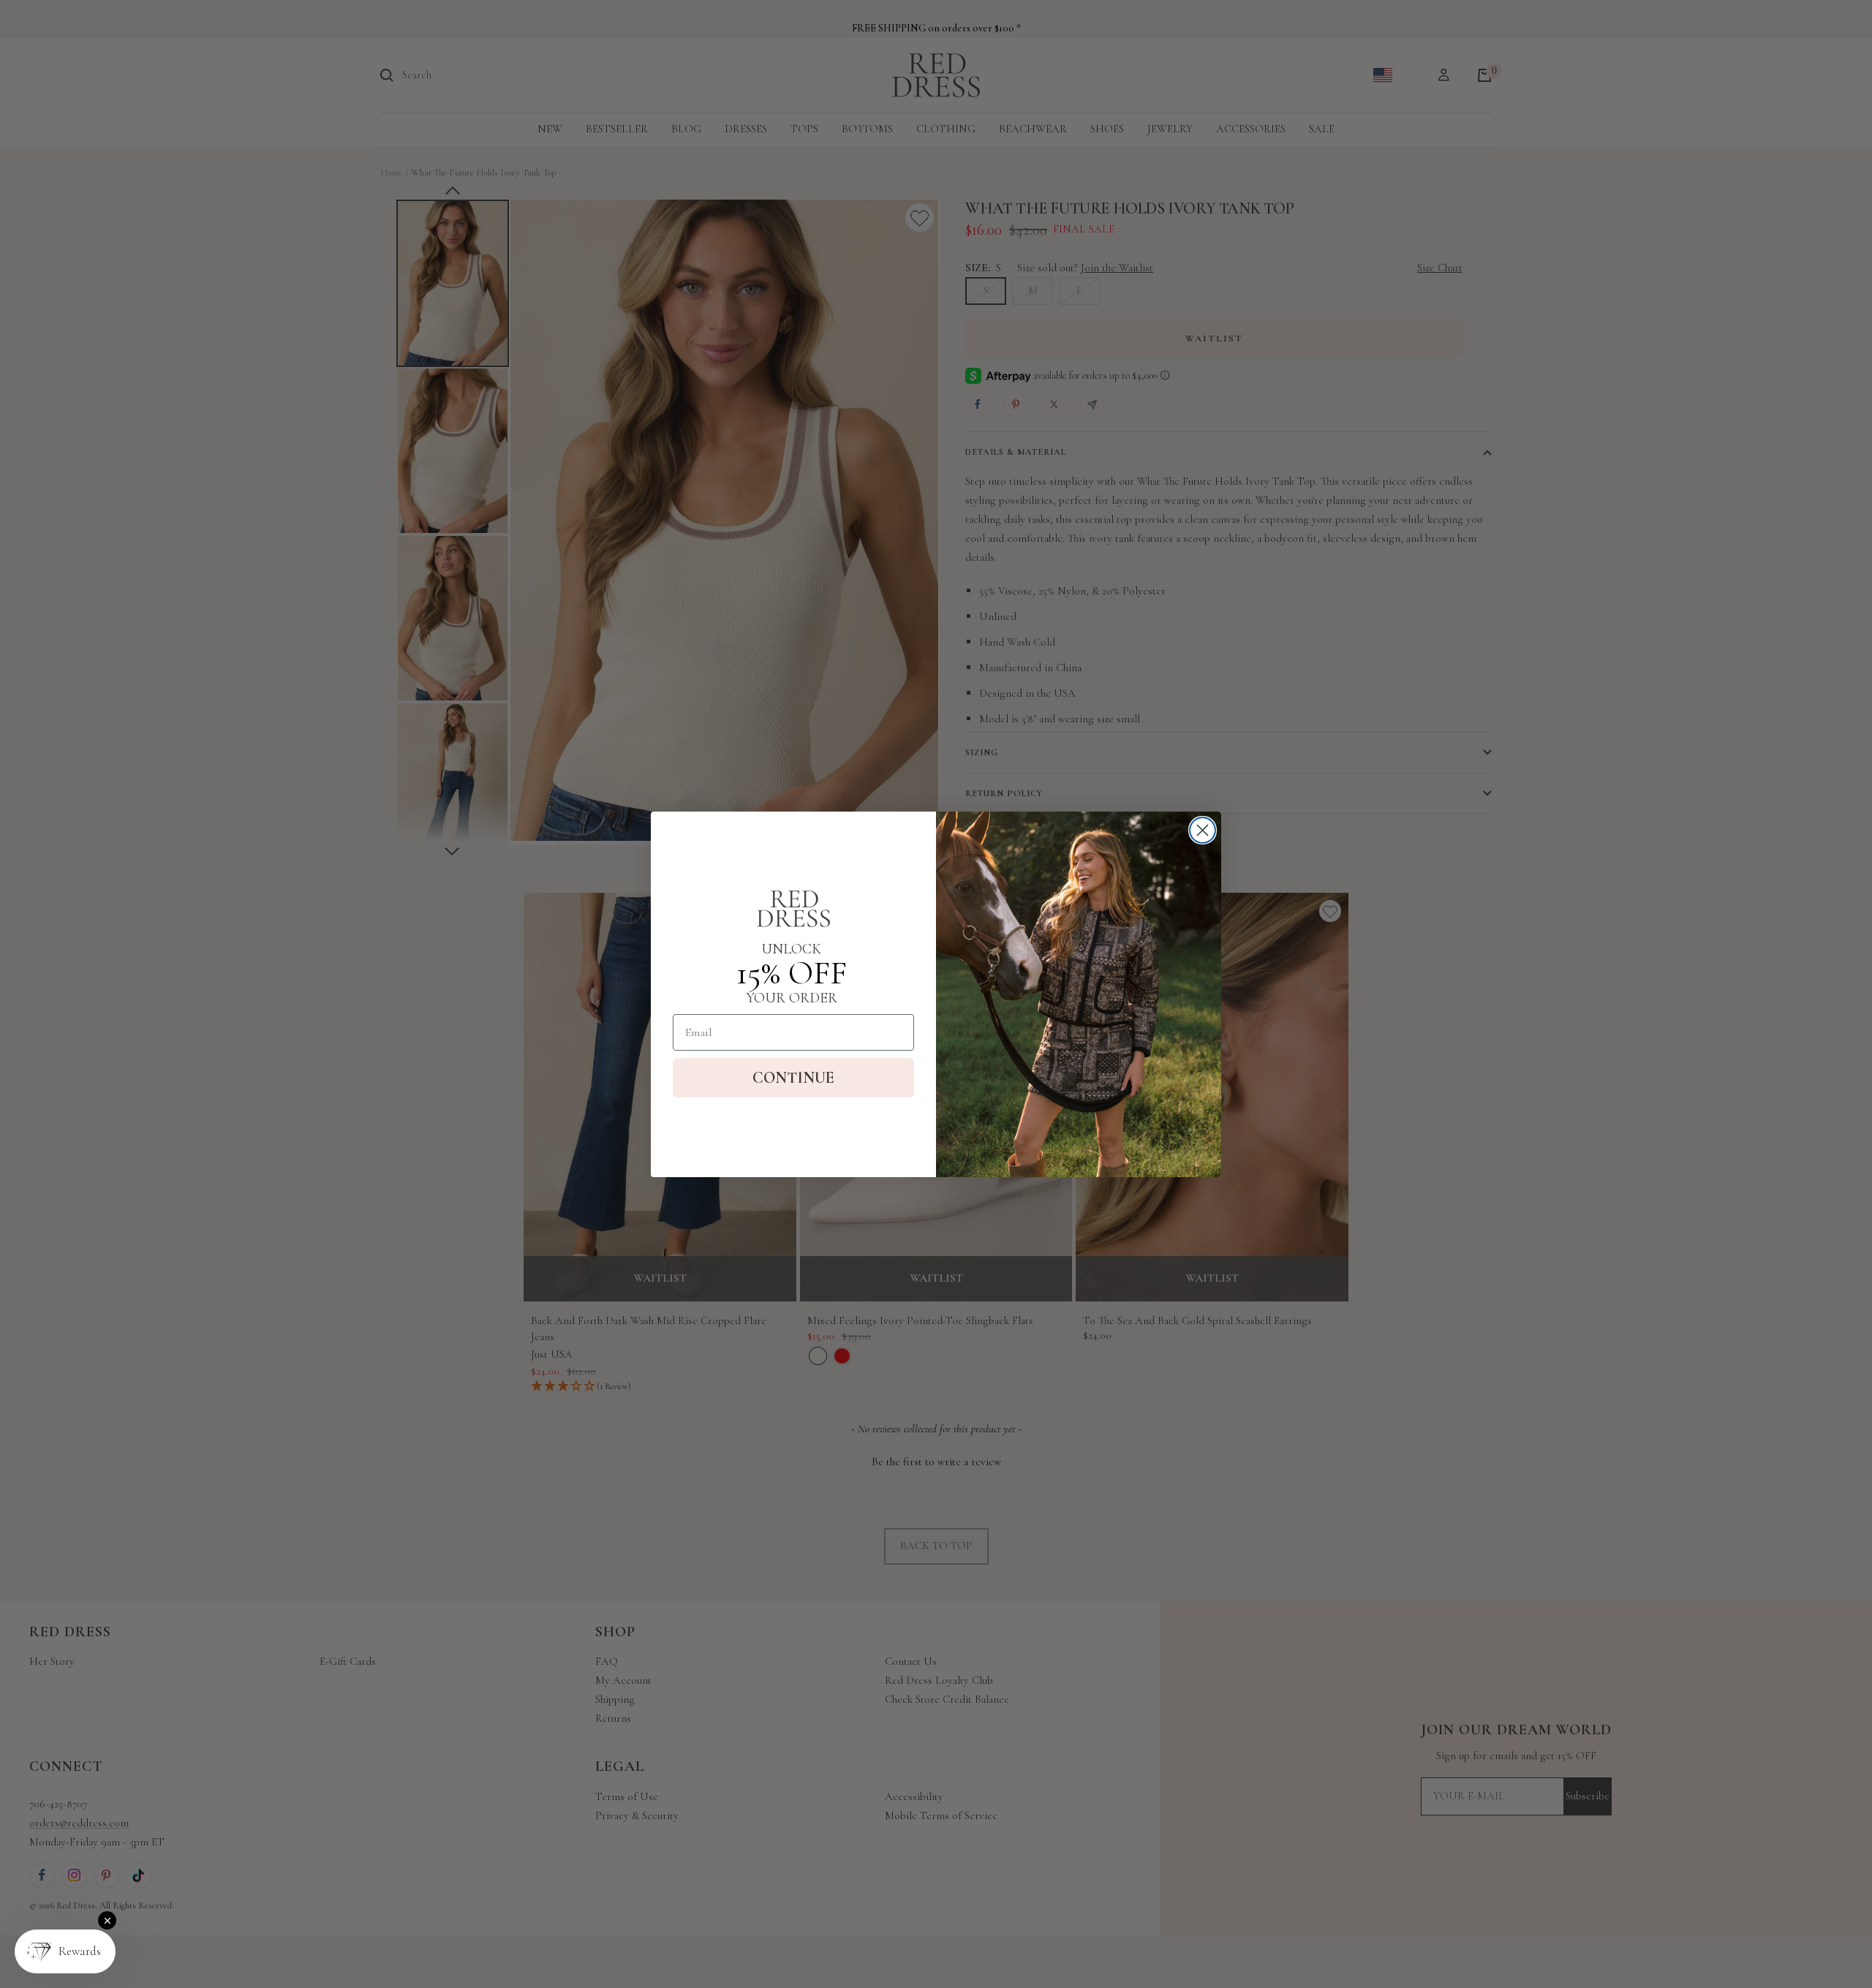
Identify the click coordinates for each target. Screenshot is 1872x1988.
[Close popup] (107, 1920)
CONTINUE (793, 1078)
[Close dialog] (1203, 830)
